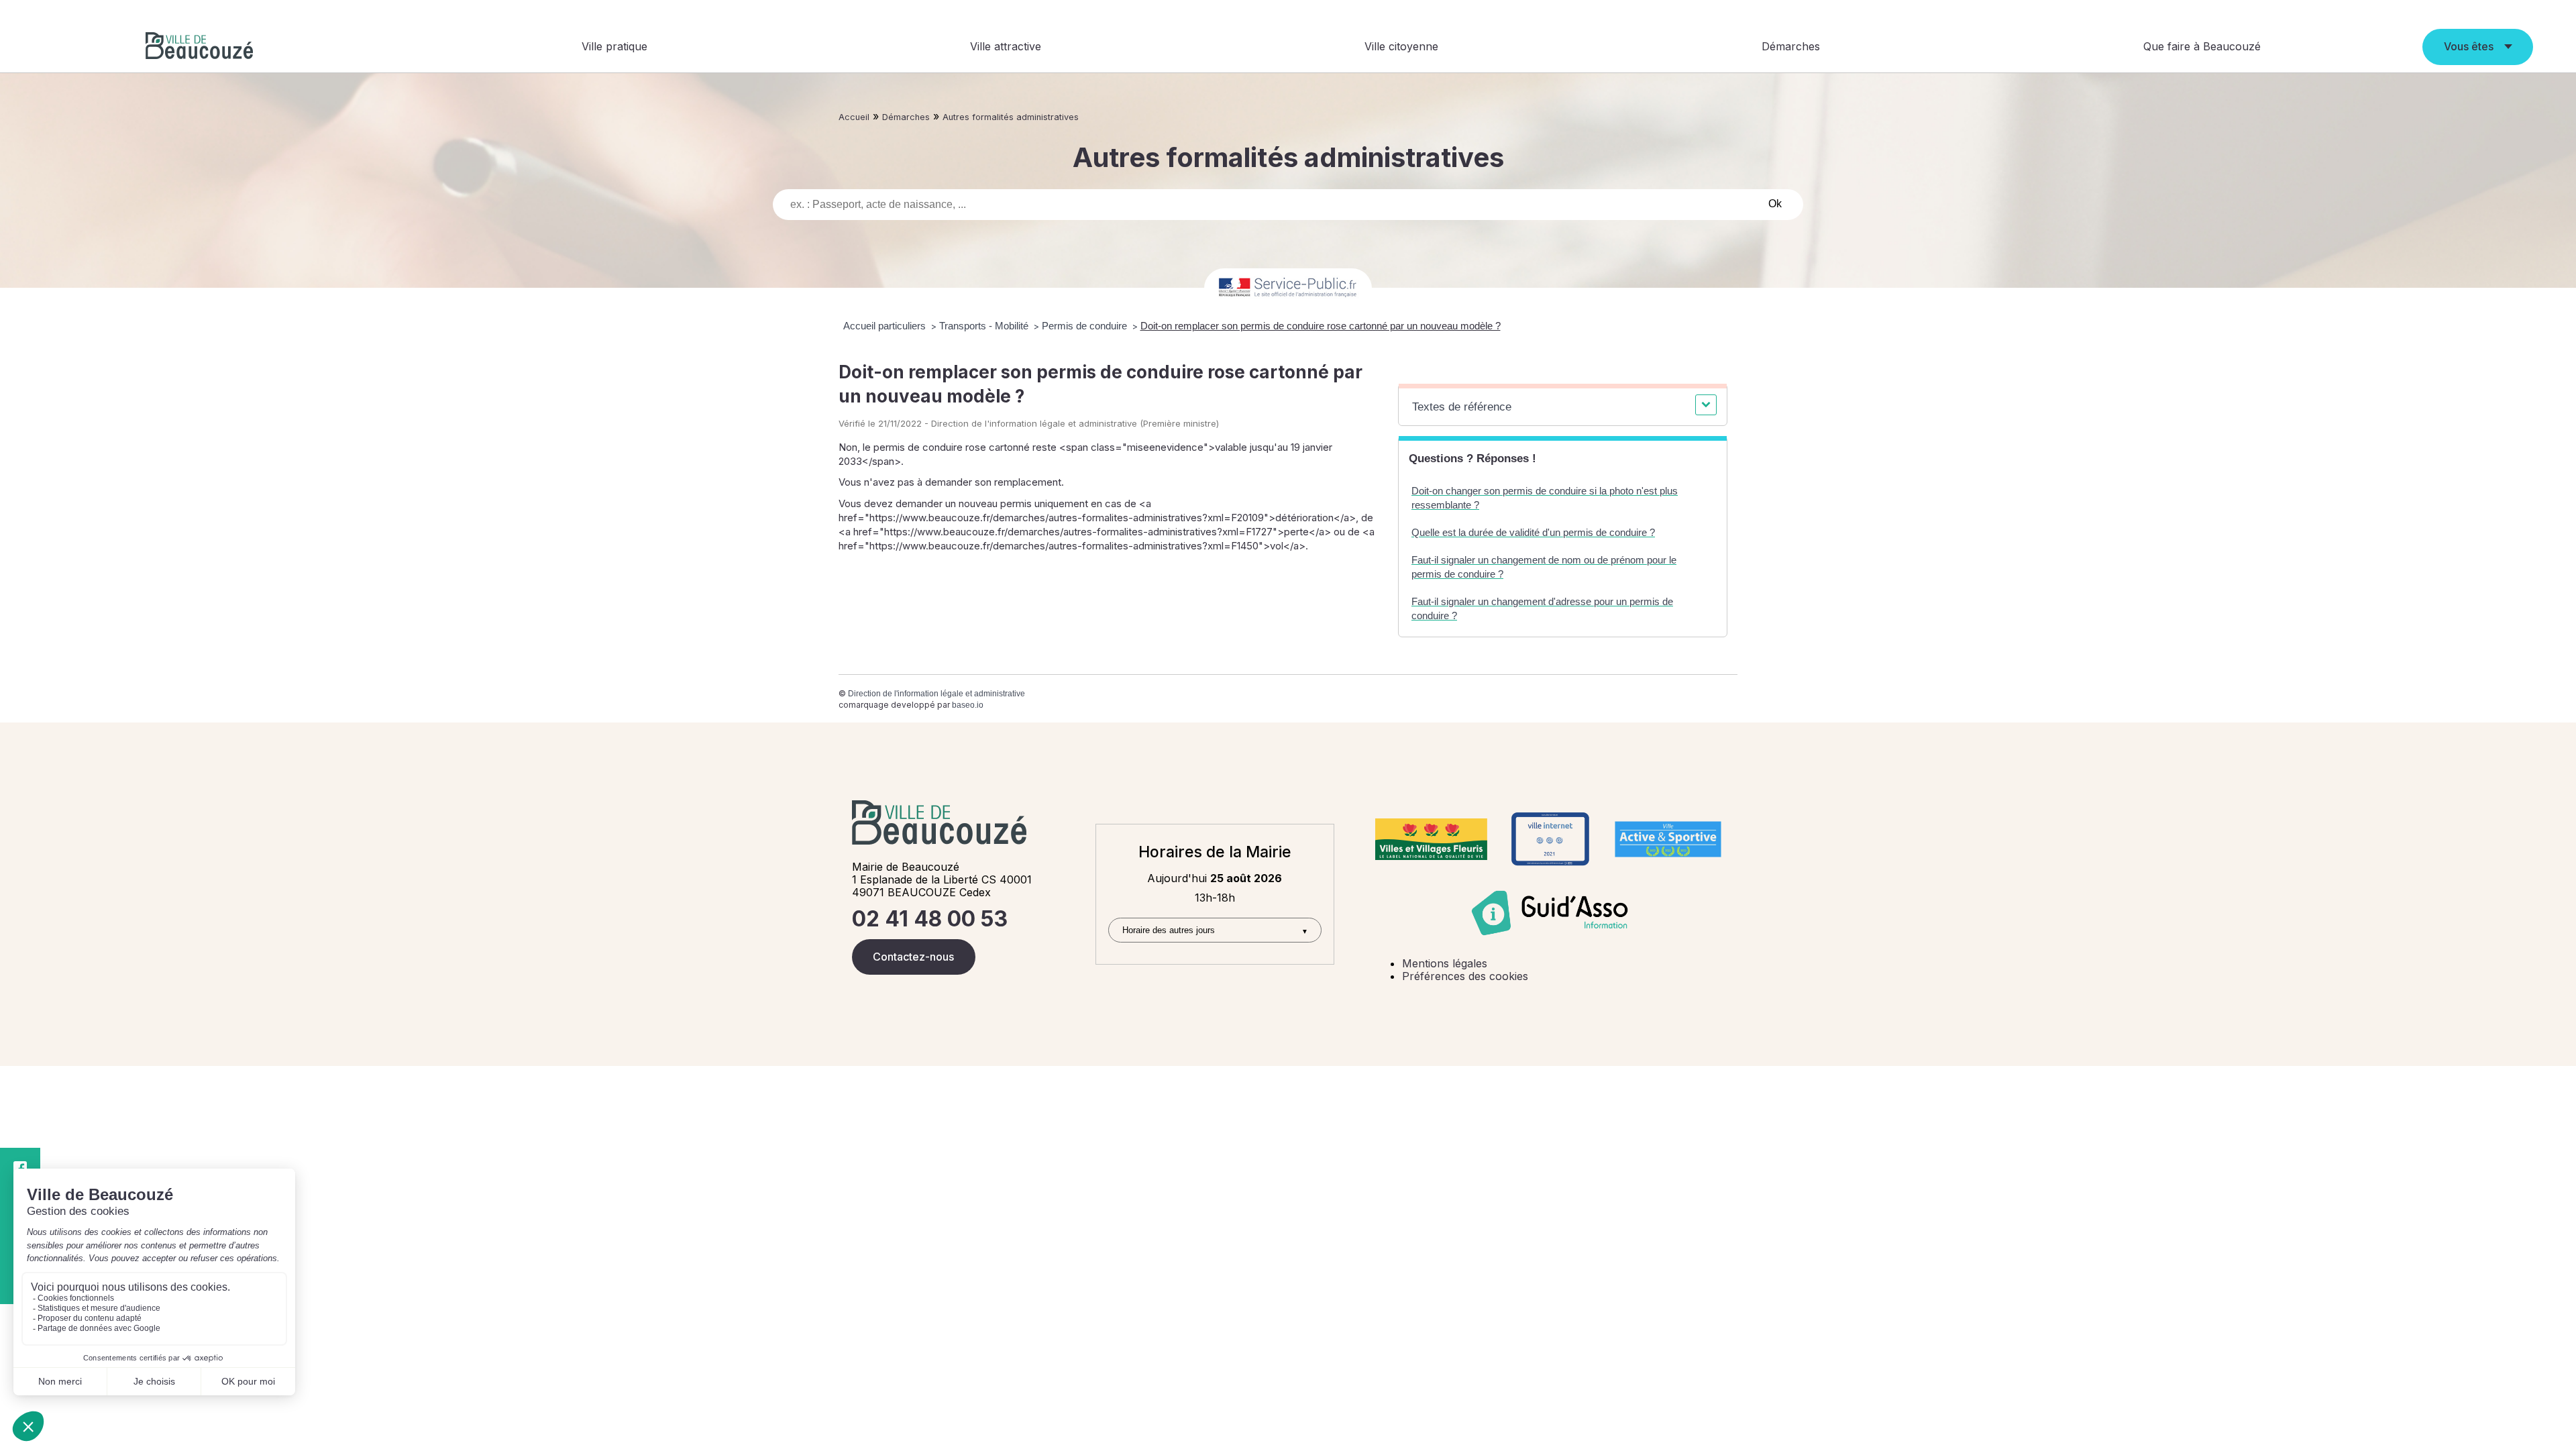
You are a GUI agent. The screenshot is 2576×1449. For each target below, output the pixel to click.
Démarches (1791, 46)
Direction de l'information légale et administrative (936, 694)
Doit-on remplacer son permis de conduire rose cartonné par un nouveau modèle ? (1321, 326)
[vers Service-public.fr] (1288, 288)
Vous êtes (2469, 46)
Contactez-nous (913, 957)
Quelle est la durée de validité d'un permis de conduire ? (1533, 532)
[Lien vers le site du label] (1431, 839)
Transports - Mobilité (985, 326)
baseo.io (968, 705)
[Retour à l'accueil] (199, 47)
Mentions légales (1445, 963)
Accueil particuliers (886, 326)
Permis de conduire (1086, 326)
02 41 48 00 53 (930, 919)
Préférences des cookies (1465, 976)
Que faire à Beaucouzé (2202, 46)
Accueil (854, 117)
